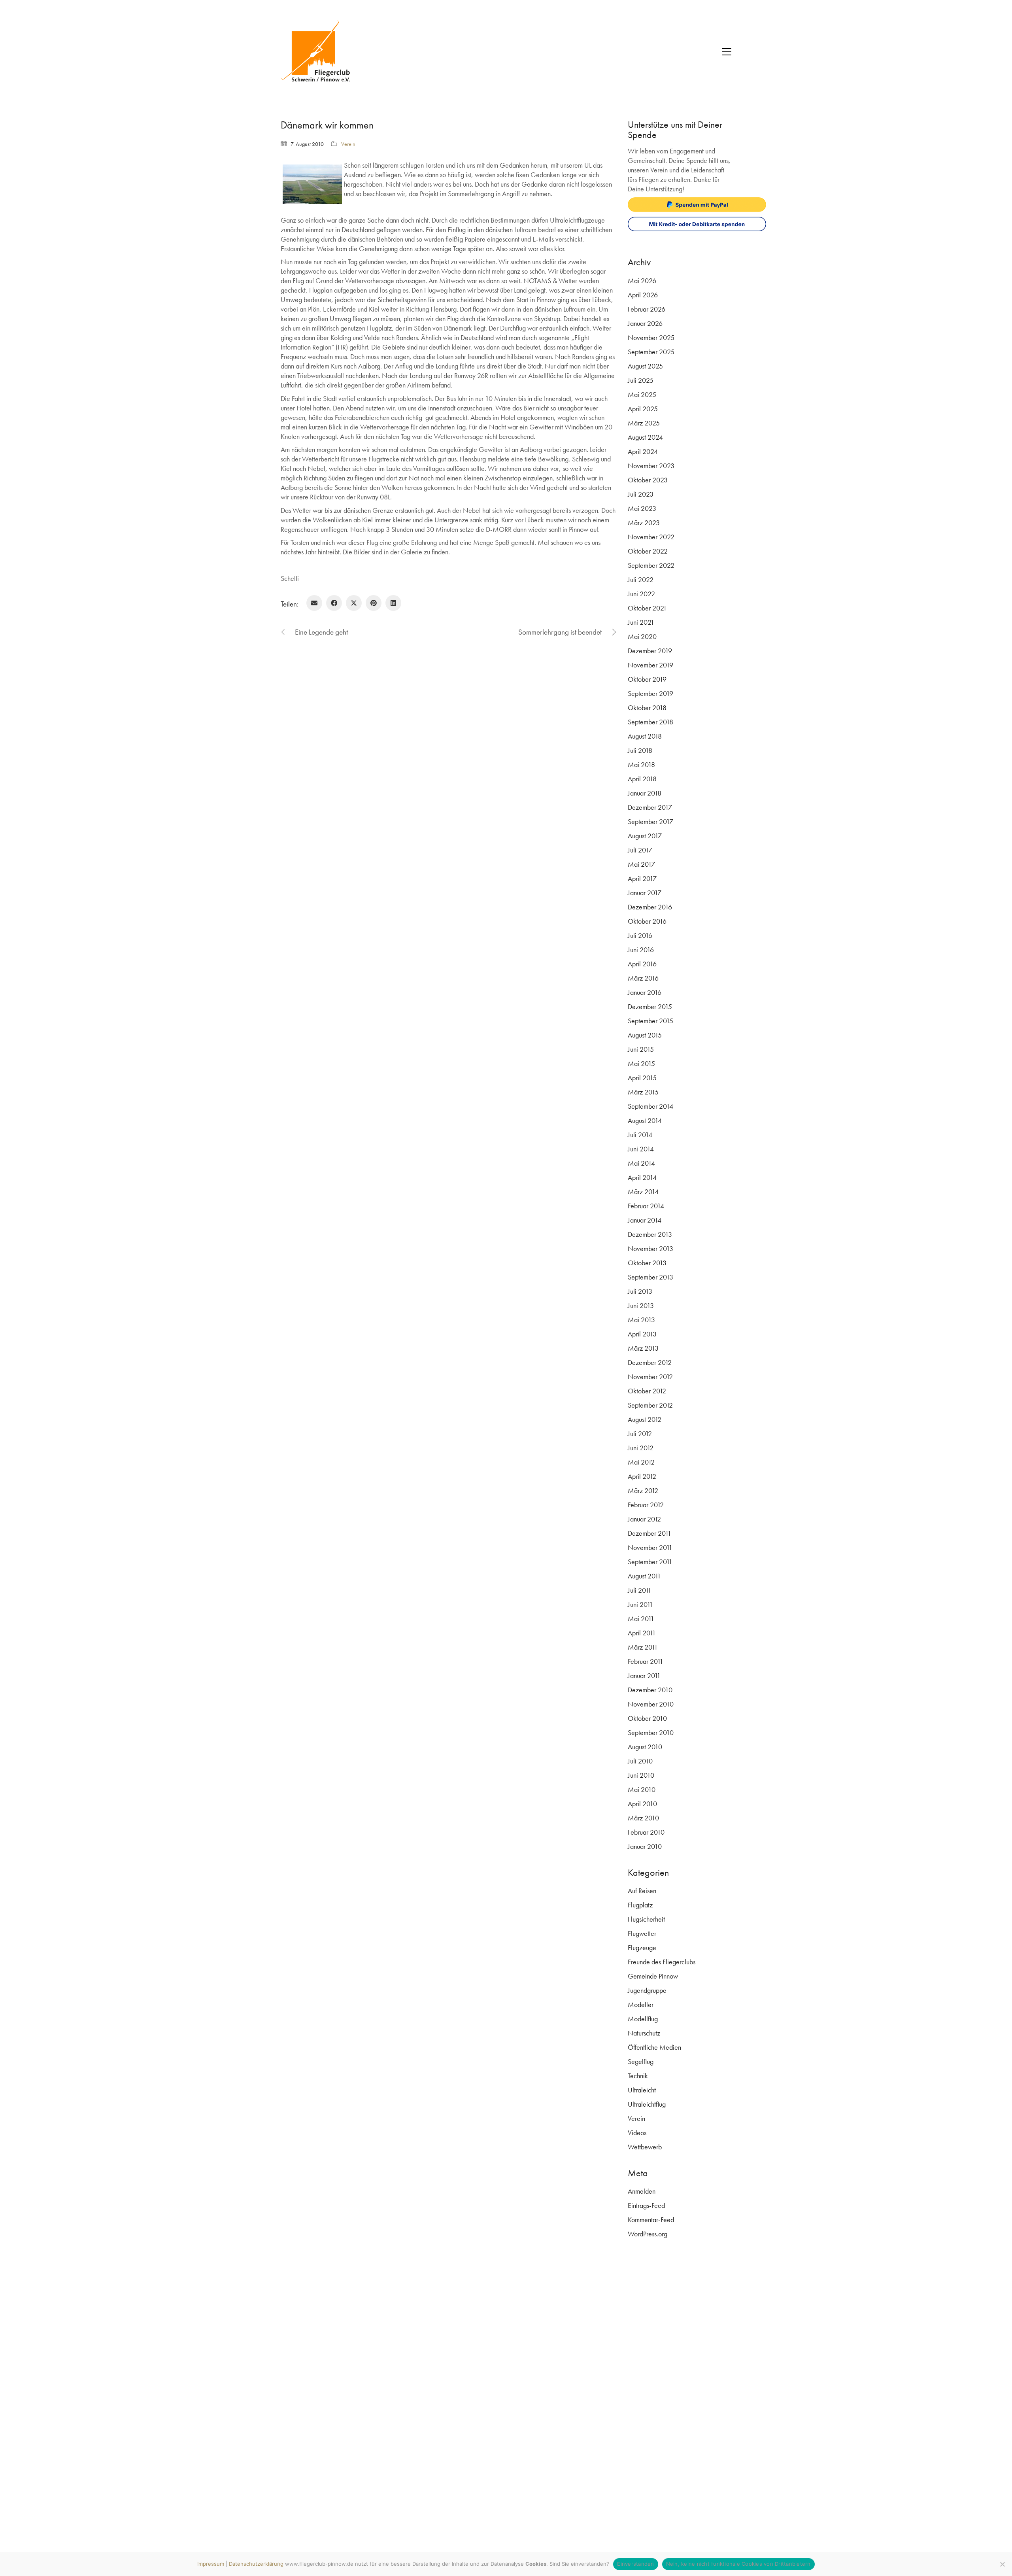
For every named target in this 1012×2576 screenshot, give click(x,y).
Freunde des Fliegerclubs (662, 1962)
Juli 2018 (640, 750)
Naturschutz (644, 2033)
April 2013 (642, 1334)
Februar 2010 (646, 1832)
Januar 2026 (645, 323)
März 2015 (643, 1092)
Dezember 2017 (650, 807)
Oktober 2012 (647, 1391)
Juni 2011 (640, 1604)
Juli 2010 (640, 1761)
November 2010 (651, 1704)
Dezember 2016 (650, 907)
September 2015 (650, 1021)
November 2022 (651, 537)
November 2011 (650, 1547)
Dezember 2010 (650, 1690)
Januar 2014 (645, 1220)
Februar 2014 (646, 1206)
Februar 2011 (646, 1661)
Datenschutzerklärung (256, 2564)
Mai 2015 (641, 1063)
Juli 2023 (641, 494)
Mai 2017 (641, 864)
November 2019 (650, 665)
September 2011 (650, 1562)
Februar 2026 (647, 309)
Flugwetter (642, 1933)
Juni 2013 (641, 1305)
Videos (637, 2133)
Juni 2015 (641, 1049)
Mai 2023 (642, 508)
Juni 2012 (641, 1448)
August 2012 (645, 1419)
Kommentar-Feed (651, 2220)
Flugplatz (640, 1905)
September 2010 (651, 1732)
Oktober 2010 (647, 1718)
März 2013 (643, 1348)
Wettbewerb (645, 2147)
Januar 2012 (644, 1519)
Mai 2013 (641, 1320)
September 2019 (650, 693)
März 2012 (643, 1490)
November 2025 (651, 337)
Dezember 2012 (650, 1362)
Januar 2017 (645, 893)
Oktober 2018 (647, 708)
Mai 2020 (642, 636)
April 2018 (642, 779)
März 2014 (643, 1192)
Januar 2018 (645, 793)
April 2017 (642, 878)
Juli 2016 (640, 935)
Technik (638, 2076)
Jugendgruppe (647, 1990)
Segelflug (641, 2061)
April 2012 (642, 1476)
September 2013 (650, 1277)
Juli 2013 (640, 1291)
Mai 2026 (642, 281)
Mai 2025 (642, 394)
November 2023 (651, 466)
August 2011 (644, 1576)
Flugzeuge (642, 1948)
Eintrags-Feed (646, 2205)
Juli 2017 (640, 850)
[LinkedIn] (393, 603)
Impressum (211, 2564)
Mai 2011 (641, 1619)
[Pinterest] (374, 603)
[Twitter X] (354, 603)
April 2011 (642, 1633)
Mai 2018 (641, 764)
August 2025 (645, 366)
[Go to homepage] (320, 52)
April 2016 (642, 964)
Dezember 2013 (650, 1234)
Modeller (641, 2004)
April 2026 (643, 295)
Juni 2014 (641, 1149)
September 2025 (651, 352)
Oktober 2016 (647, 921)
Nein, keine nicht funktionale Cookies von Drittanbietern (738, 2564)
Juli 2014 (640, 1135)
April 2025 (643, 409)
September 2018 (650, 722)
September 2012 (650, 1405)
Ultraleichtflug (647, 2104)
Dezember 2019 (650, 651)
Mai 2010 (642, 1789)
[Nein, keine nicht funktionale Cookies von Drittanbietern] (1002, 2564)
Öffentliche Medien (654, 2047)
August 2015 (645, 1035)
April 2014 (642, 1177)
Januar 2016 (645, 992)
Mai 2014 (641, 1163)
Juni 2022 (641, 594)
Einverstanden (635, 2564)
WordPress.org (648, 2234)
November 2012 (650, 1377)
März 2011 (643, 1647)
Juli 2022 (641, 579)
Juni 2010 (641, 1775)
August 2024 (645, 437)
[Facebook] (334, 603)
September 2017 (650, 821)
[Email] (314, 603)
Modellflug (643, 2019)
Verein (348, 144)
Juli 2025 (641, 380)
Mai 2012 (641, 1462)
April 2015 (642, 1078)
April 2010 (642, 1804)
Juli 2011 (640, 1590)
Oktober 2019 (647, 679)
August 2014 (645, 1120)
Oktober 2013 (647, 1263)
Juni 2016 (641, 950)
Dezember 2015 (650, 1006)
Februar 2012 (646, 1505)
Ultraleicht (642, 2090)
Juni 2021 (641, 622)
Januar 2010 (645, 1846)
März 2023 (644, 523)
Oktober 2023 (648, 480)
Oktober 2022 (648, 551)
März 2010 (643, 1818)
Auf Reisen (642, 1891)
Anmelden (642, 2191)
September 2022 (651, 565)
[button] (727, 52)
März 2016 (643, 978)
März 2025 (644, 423)
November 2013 (650, 1248)
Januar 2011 (644, 1675)
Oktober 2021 (647, 608)
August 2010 (645, 1747)
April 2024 (643, 451)
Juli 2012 (640, 1434)
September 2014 (650, 1106)
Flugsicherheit (646, 1919)
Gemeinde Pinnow (653, 1976)
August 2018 (645, 736)
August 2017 (645, 836)
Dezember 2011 (649, 1533)
